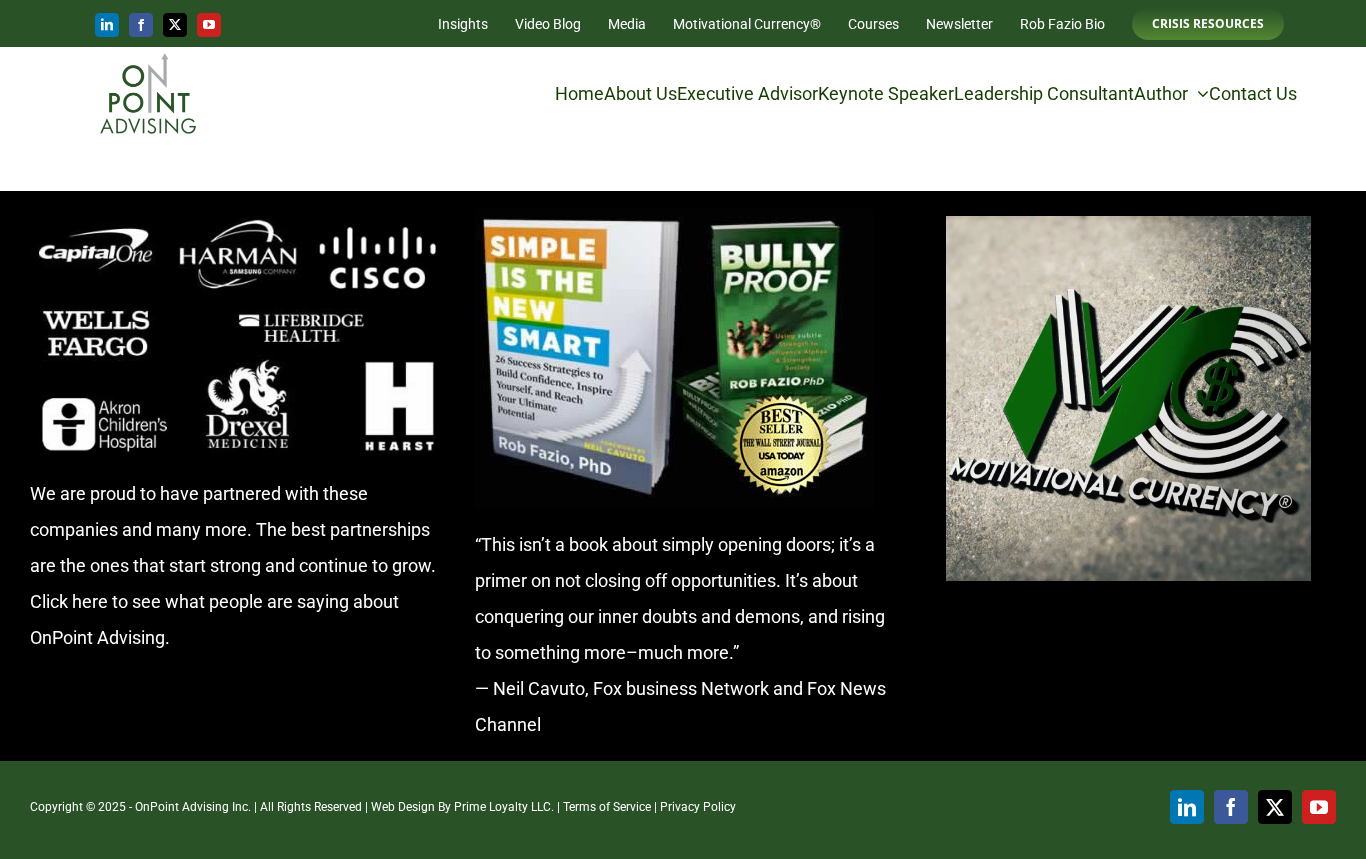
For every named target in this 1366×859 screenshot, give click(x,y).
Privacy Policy (698, 807)
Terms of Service (607, 807)
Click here (69, 601)
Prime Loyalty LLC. (504, 807)
